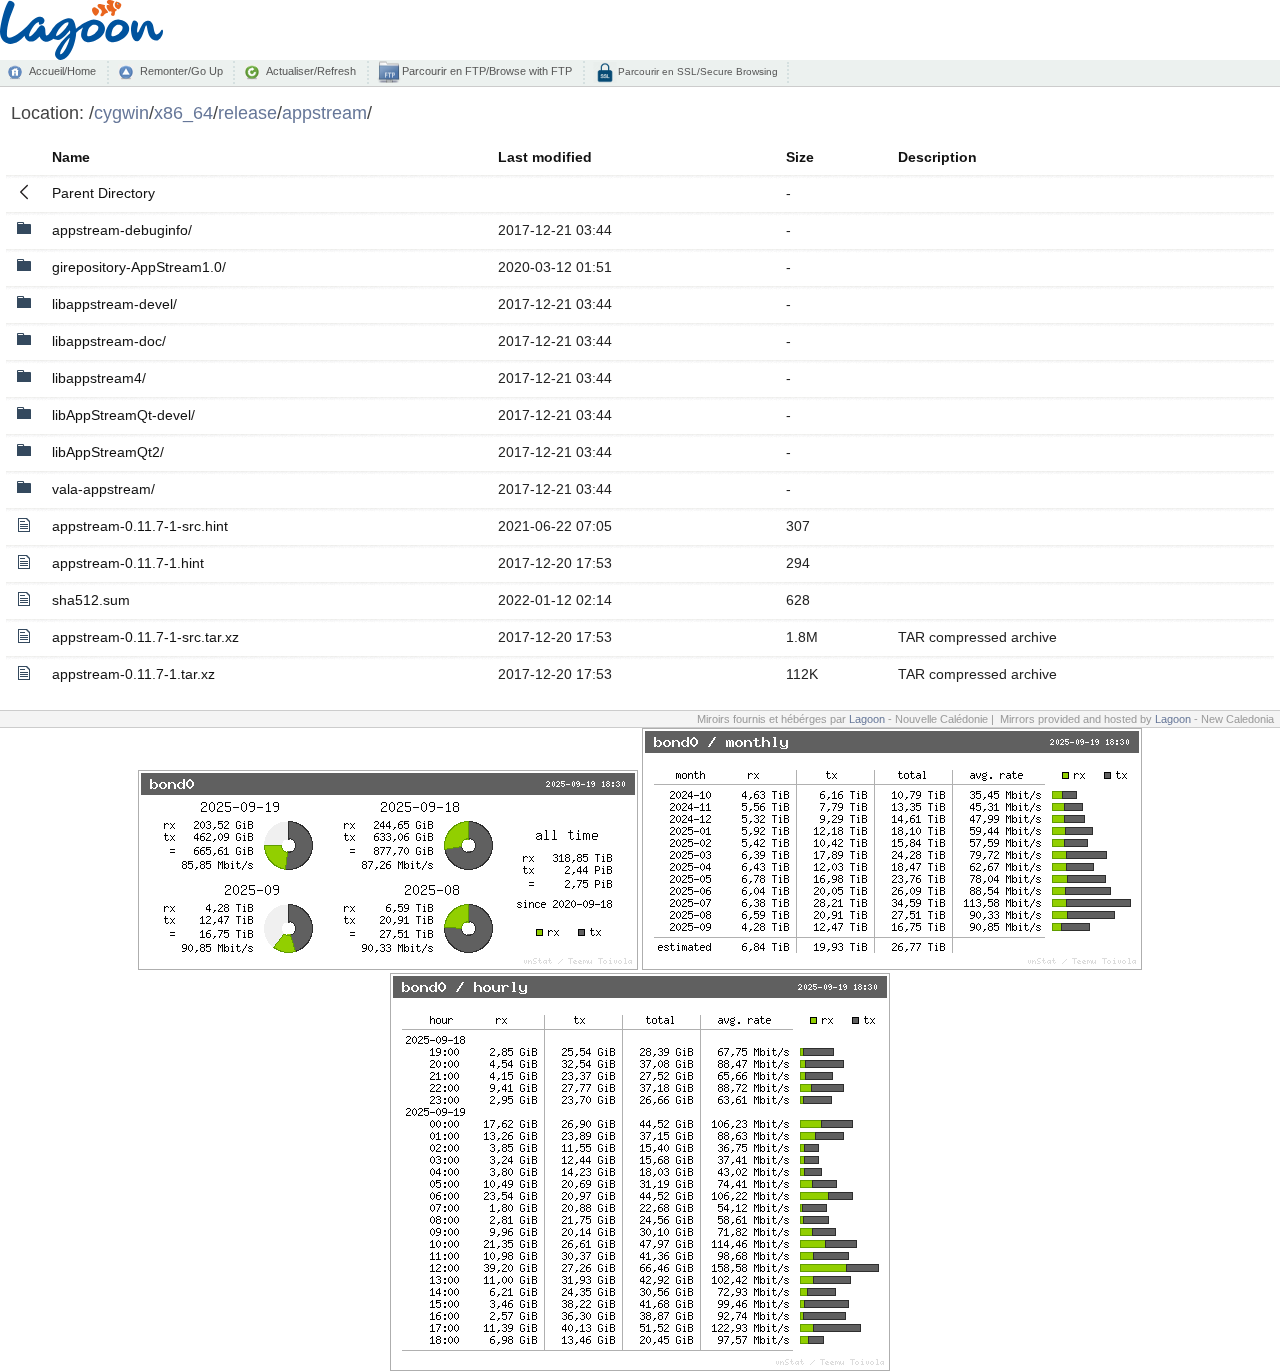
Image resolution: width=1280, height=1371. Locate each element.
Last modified (545, 157)
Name (71, 157)
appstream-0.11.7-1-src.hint (140, 526)
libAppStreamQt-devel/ (123, 415)
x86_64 (183, 112)
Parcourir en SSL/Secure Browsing (696, 71)
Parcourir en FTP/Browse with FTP (485, 71)
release (247, 112)
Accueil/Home (62, 71)
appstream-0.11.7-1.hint (128, 563)
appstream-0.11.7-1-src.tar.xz (145, 637)
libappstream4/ (99, 378)
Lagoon (867, 719)
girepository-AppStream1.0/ (139, 267)
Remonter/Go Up (181, 71)
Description (937, 157)
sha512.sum (91, 600)
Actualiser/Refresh (311, 71)
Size (800, 157)
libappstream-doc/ (109, 341)
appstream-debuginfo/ (122, 230)
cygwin (121, 112)
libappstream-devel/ (114, 304)
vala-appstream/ (103, 489)
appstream (324, 112)
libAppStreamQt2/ (108, 452)
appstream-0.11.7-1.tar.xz (133, 674)
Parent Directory (103, 193)
